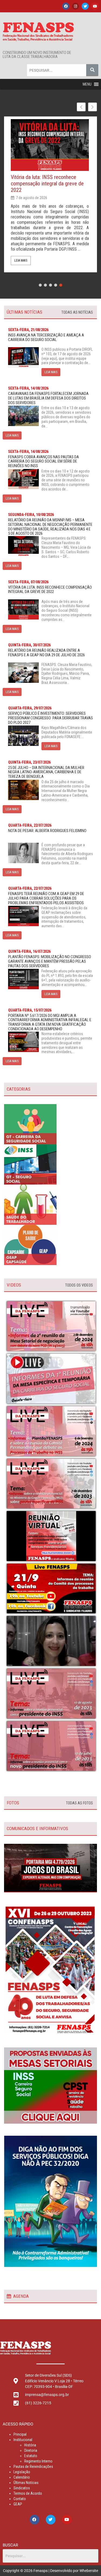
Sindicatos (22, 2488)
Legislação (22, 2472)
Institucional (23, 2440)
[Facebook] (66, 6)
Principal (20, 2434)
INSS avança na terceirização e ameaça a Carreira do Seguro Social (48, 180)
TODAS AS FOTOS (79, 1803)
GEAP (18, 2504)
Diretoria (31, 2450)
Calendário (22, 2477)
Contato (20, 2499)
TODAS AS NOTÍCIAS (77, 312)
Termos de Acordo (28, 2493)
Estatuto (31, 2456)
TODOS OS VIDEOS (79, 1285)
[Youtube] (95, 6)
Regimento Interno (38, 2461)
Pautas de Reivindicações (33, 2467)
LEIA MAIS (51, 372)
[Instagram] (75, 6)
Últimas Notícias (26, 2483)
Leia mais (21, 259)
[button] (87, 84)
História (30, 2445)
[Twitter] (85, 6)
